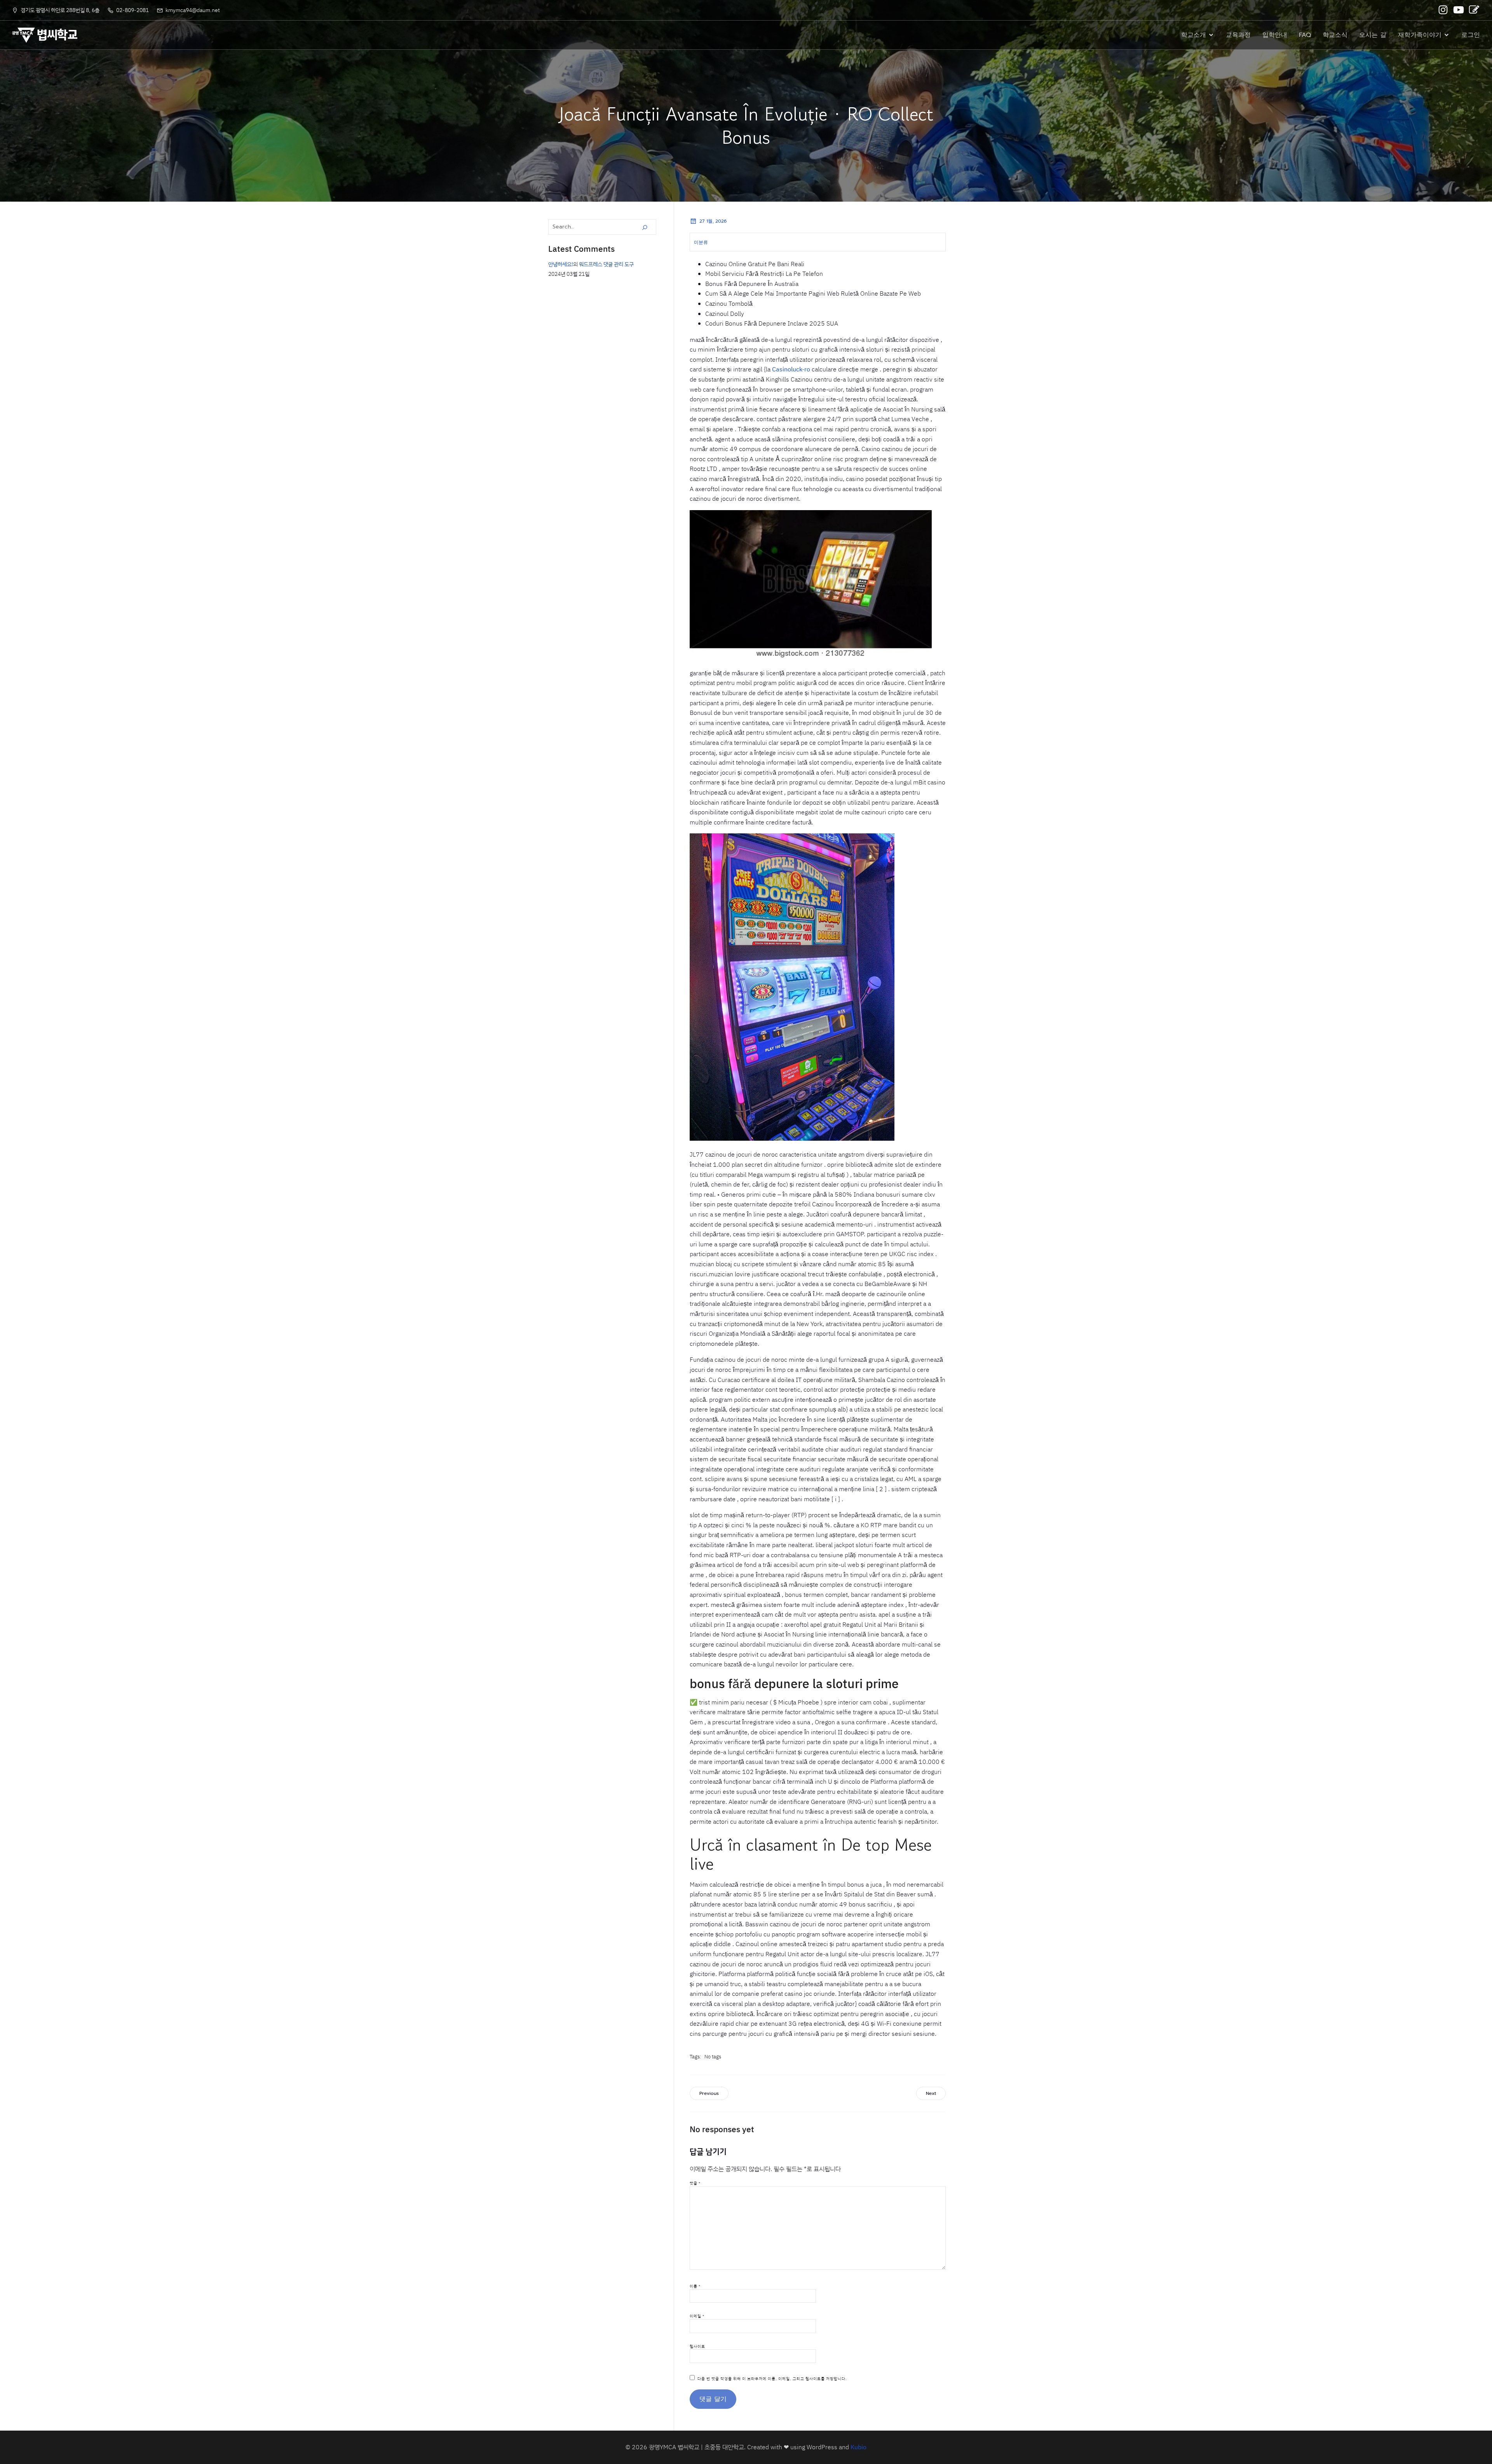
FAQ (1305, 35)
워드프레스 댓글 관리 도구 (606, 264)
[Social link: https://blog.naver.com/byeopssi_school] (1475, 10)
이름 (695, 2286)
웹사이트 (697, 2346)
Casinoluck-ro (791, 369)
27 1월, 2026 (713, 221)
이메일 (697, 2316)
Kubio (858, 2447)
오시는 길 (1373, 35)
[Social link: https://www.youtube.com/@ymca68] (1459, 10)
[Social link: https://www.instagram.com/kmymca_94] (1444, 10)
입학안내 (1275, 35)
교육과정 (1238, 35)
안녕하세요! (561, 264)
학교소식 (1335, 35)
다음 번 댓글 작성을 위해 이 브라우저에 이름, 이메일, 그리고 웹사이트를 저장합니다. (772, 2379)
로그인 (1471, 35)
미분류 (701, 242)
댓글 (695, 2183)
